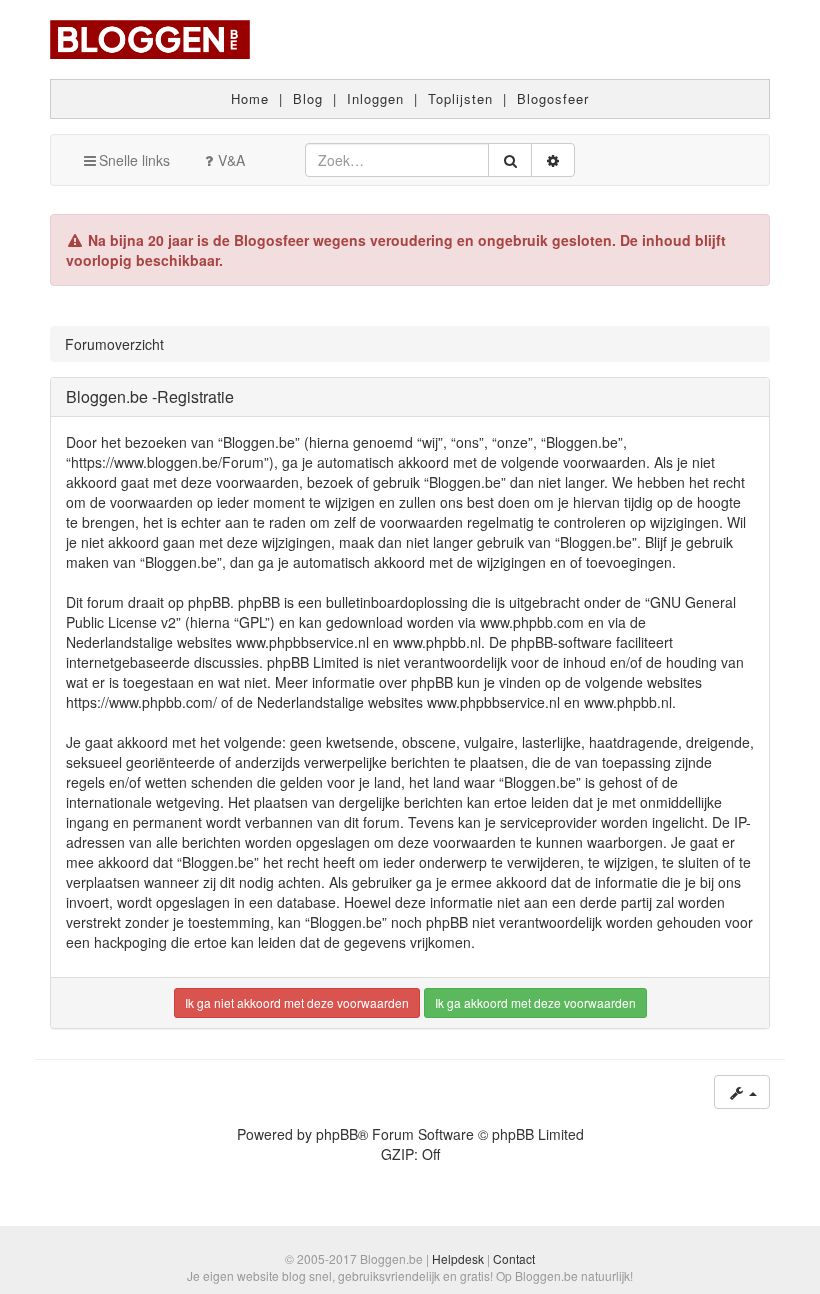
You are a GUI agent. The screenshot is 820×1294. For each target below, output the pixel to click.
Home (250, 98)
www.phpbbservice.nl (302, 642)
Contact (514, 1258)
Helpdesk (458, 1258)
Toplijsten (460, 98)
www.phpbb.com (532, 622)
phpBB (337, 1134)
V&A (231, 160)
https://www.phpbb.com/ (141, 702)
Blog (308, 98)
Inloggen (375, 98)
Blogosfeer (553, 98)
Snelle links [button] (134, 160)
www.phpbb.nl (437, 642)
